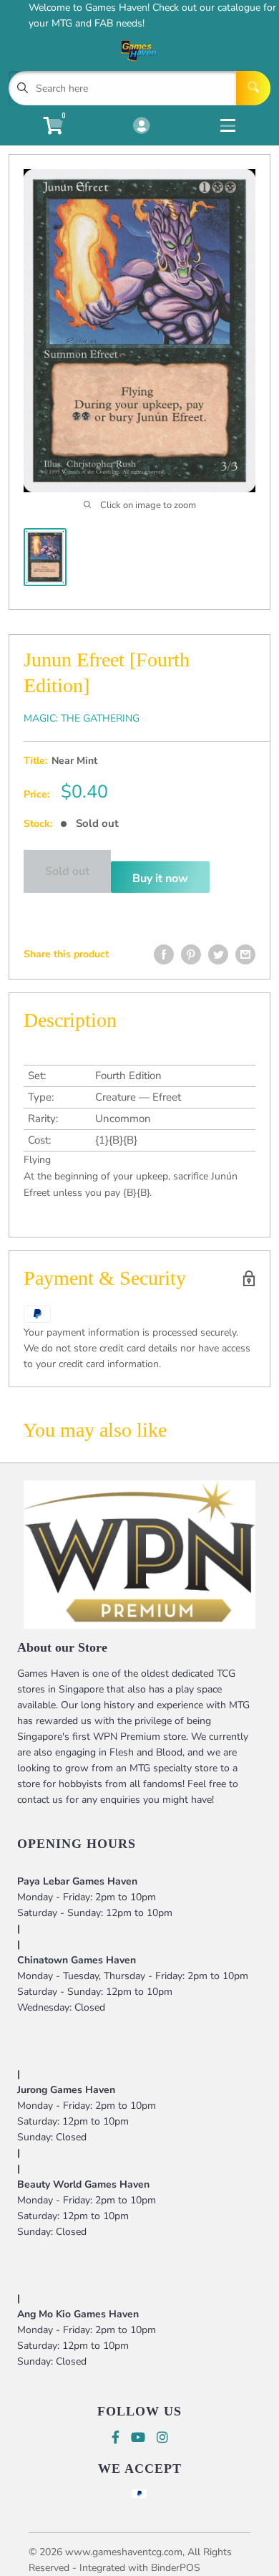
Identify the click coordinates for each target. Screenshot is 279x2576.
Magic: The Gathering (82, 718)
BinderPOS (176, 2568)
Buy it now (160, 878)
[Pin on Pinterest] (191, 954)
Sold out (67, 871)
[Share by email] (245, 954)
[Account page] (141, 127)
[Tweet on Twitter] (218, 954)
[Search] (253, 88)
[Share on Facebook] (164, 954)
